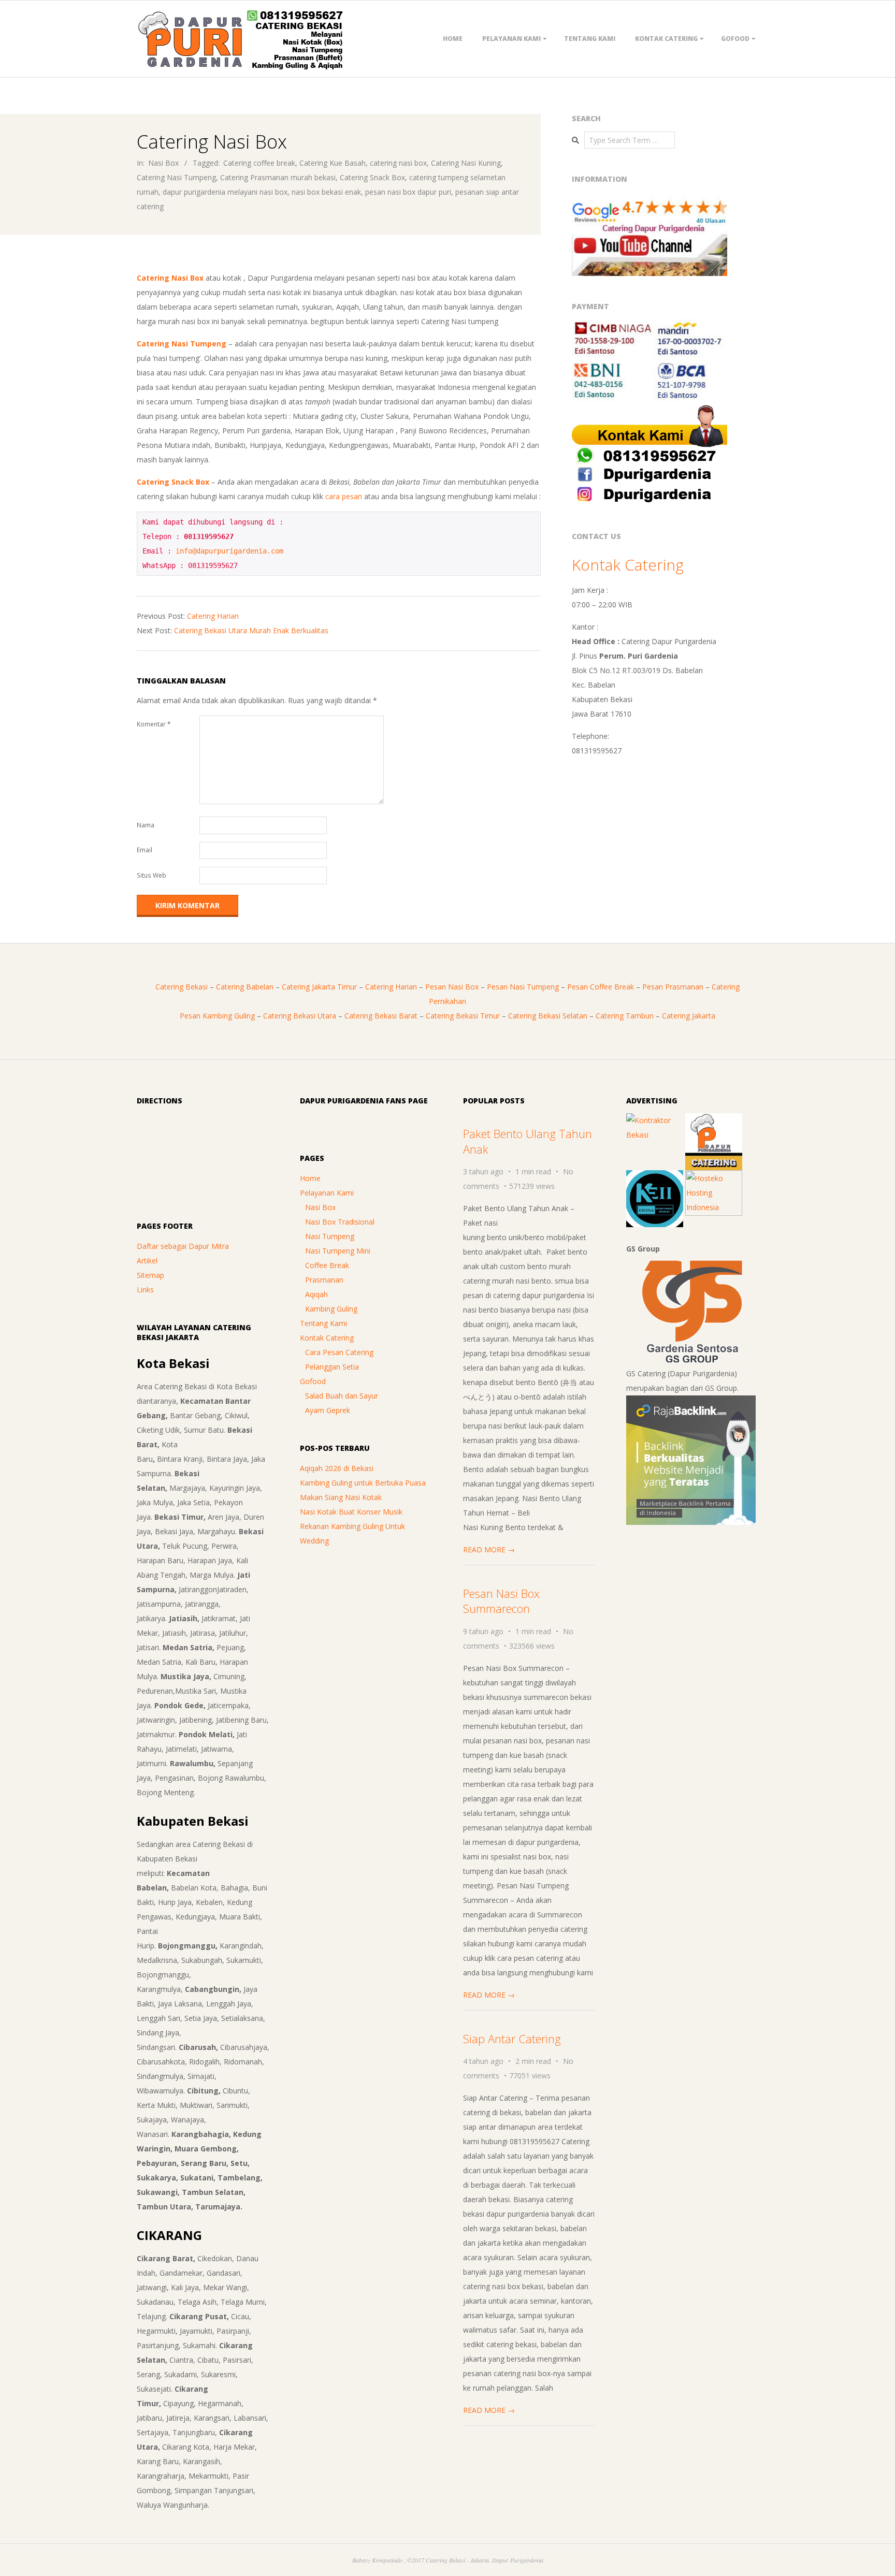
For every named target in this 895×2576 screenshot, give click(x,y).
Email (145, 850)
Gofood (735, 39)
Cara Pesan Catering (339, 1352)
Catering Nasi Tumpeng (176, 177)
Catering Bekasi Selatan (548, 1016)
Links (145, 1290)
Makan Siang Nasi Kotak (341, 1497)
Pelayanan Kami (511, 39)
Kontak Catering (666, 39)
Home (453, 39)
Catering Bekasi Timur (463, 1016)
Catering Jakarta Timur (319, 987)
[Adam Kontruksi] (655, 1120)
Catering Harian (213, 616)
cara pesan (344, 496)
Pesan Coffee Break (601, 987)
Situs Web (151, 875)
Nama (146, 825)
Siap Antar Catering (512, 2039)
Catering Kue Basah (333, 163)
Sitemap (150, 1275)
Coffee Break (327, 1265)
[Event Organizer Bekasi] (655, 1177)
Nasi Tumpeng (330, 1236)
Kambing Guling (331, 1309)
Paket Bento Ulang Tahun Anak (528, 1141)
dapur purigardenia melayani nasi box (225, 192)
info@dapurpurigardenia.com (229, 551)
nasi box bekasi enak (326, 192)
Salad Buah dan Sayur (342, 1396)
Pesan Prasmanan (673, 987)
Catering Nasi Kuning (466, 163)
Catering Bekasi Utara (300, 1016)
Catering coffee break (259, 163)
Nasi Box (163, 163)
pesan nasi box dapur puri (408, 192)
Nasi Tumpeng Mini (338, 1251)
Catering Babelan (245, 987)
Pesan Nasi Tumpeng (523, 987)
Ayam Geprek (328, 1410)
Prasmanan (324, 1280)
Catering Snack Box (372, 177)
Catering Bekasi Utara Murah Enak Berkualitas (251, 630)
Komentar (154, 724)
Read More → (489, 1549)
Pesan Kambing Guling (217, 1016)
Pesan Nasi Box (452, 987)
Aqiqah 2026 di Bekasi (337, 1468)
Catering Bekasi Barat (381, 1016)
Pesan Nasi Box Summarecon (501, 1601)
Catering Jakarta (689, 1016)
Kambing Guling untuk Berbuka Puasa (363, 1483)
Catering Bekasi (182, 987)
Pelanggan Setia (332, 1367)
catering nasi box (398, 163)
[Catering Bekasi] (714, 1120)
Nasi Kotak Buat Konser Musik (351, 1512)
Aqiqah (316, 1294)
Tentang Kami (590, 39)
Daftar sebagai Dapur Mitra (183, 1246)
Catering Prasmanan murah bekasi (278, 177)
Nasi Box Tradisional (340, 1222)
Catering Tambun (625, 1016)
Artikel (147, 1261)
